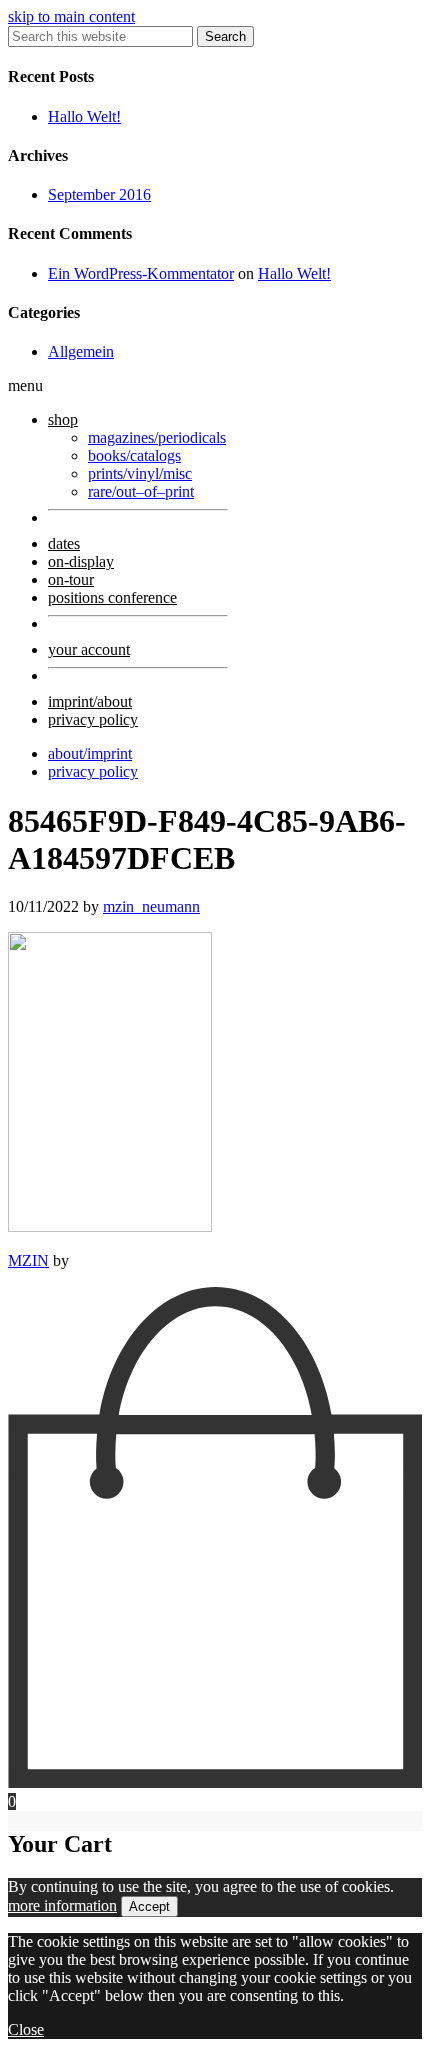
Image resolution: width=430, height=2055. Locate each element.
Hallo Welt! (84, 116)
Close (26, 2029)
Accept (149, 1906)
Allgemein (81, 351)
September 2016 (99, 194)
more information (62, 1905)
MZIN (28, 1260)
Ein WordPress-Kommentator (141, 273)
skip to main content (71, 16)
